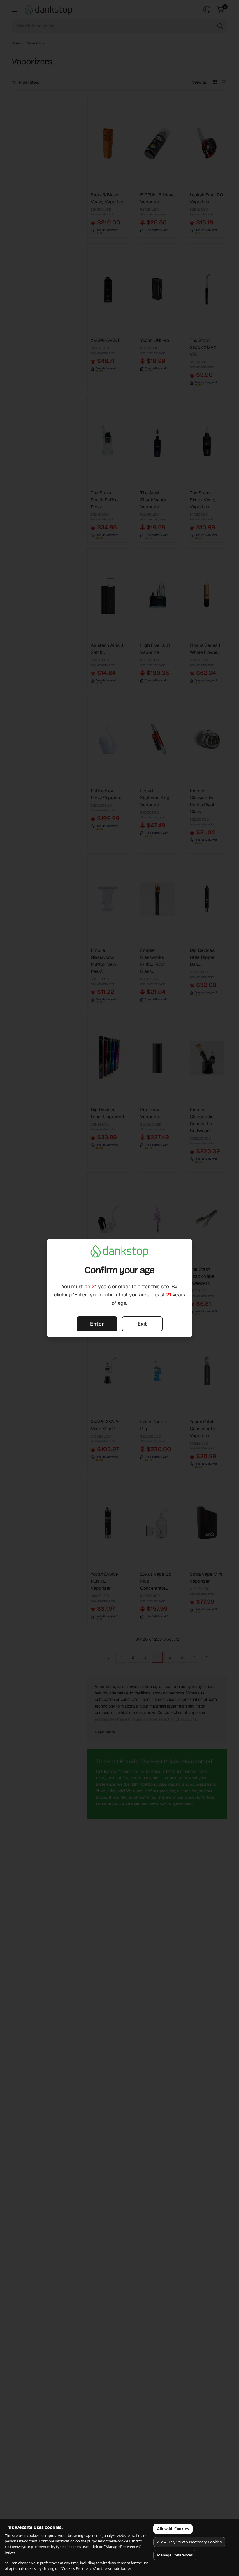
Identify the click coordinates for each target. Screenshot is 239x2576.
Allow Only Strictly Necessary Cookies (189, 2542)
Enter (97, 1324)
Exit (142, 1324)
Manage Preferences (175, 2555)
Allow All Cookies (173, 2529)
